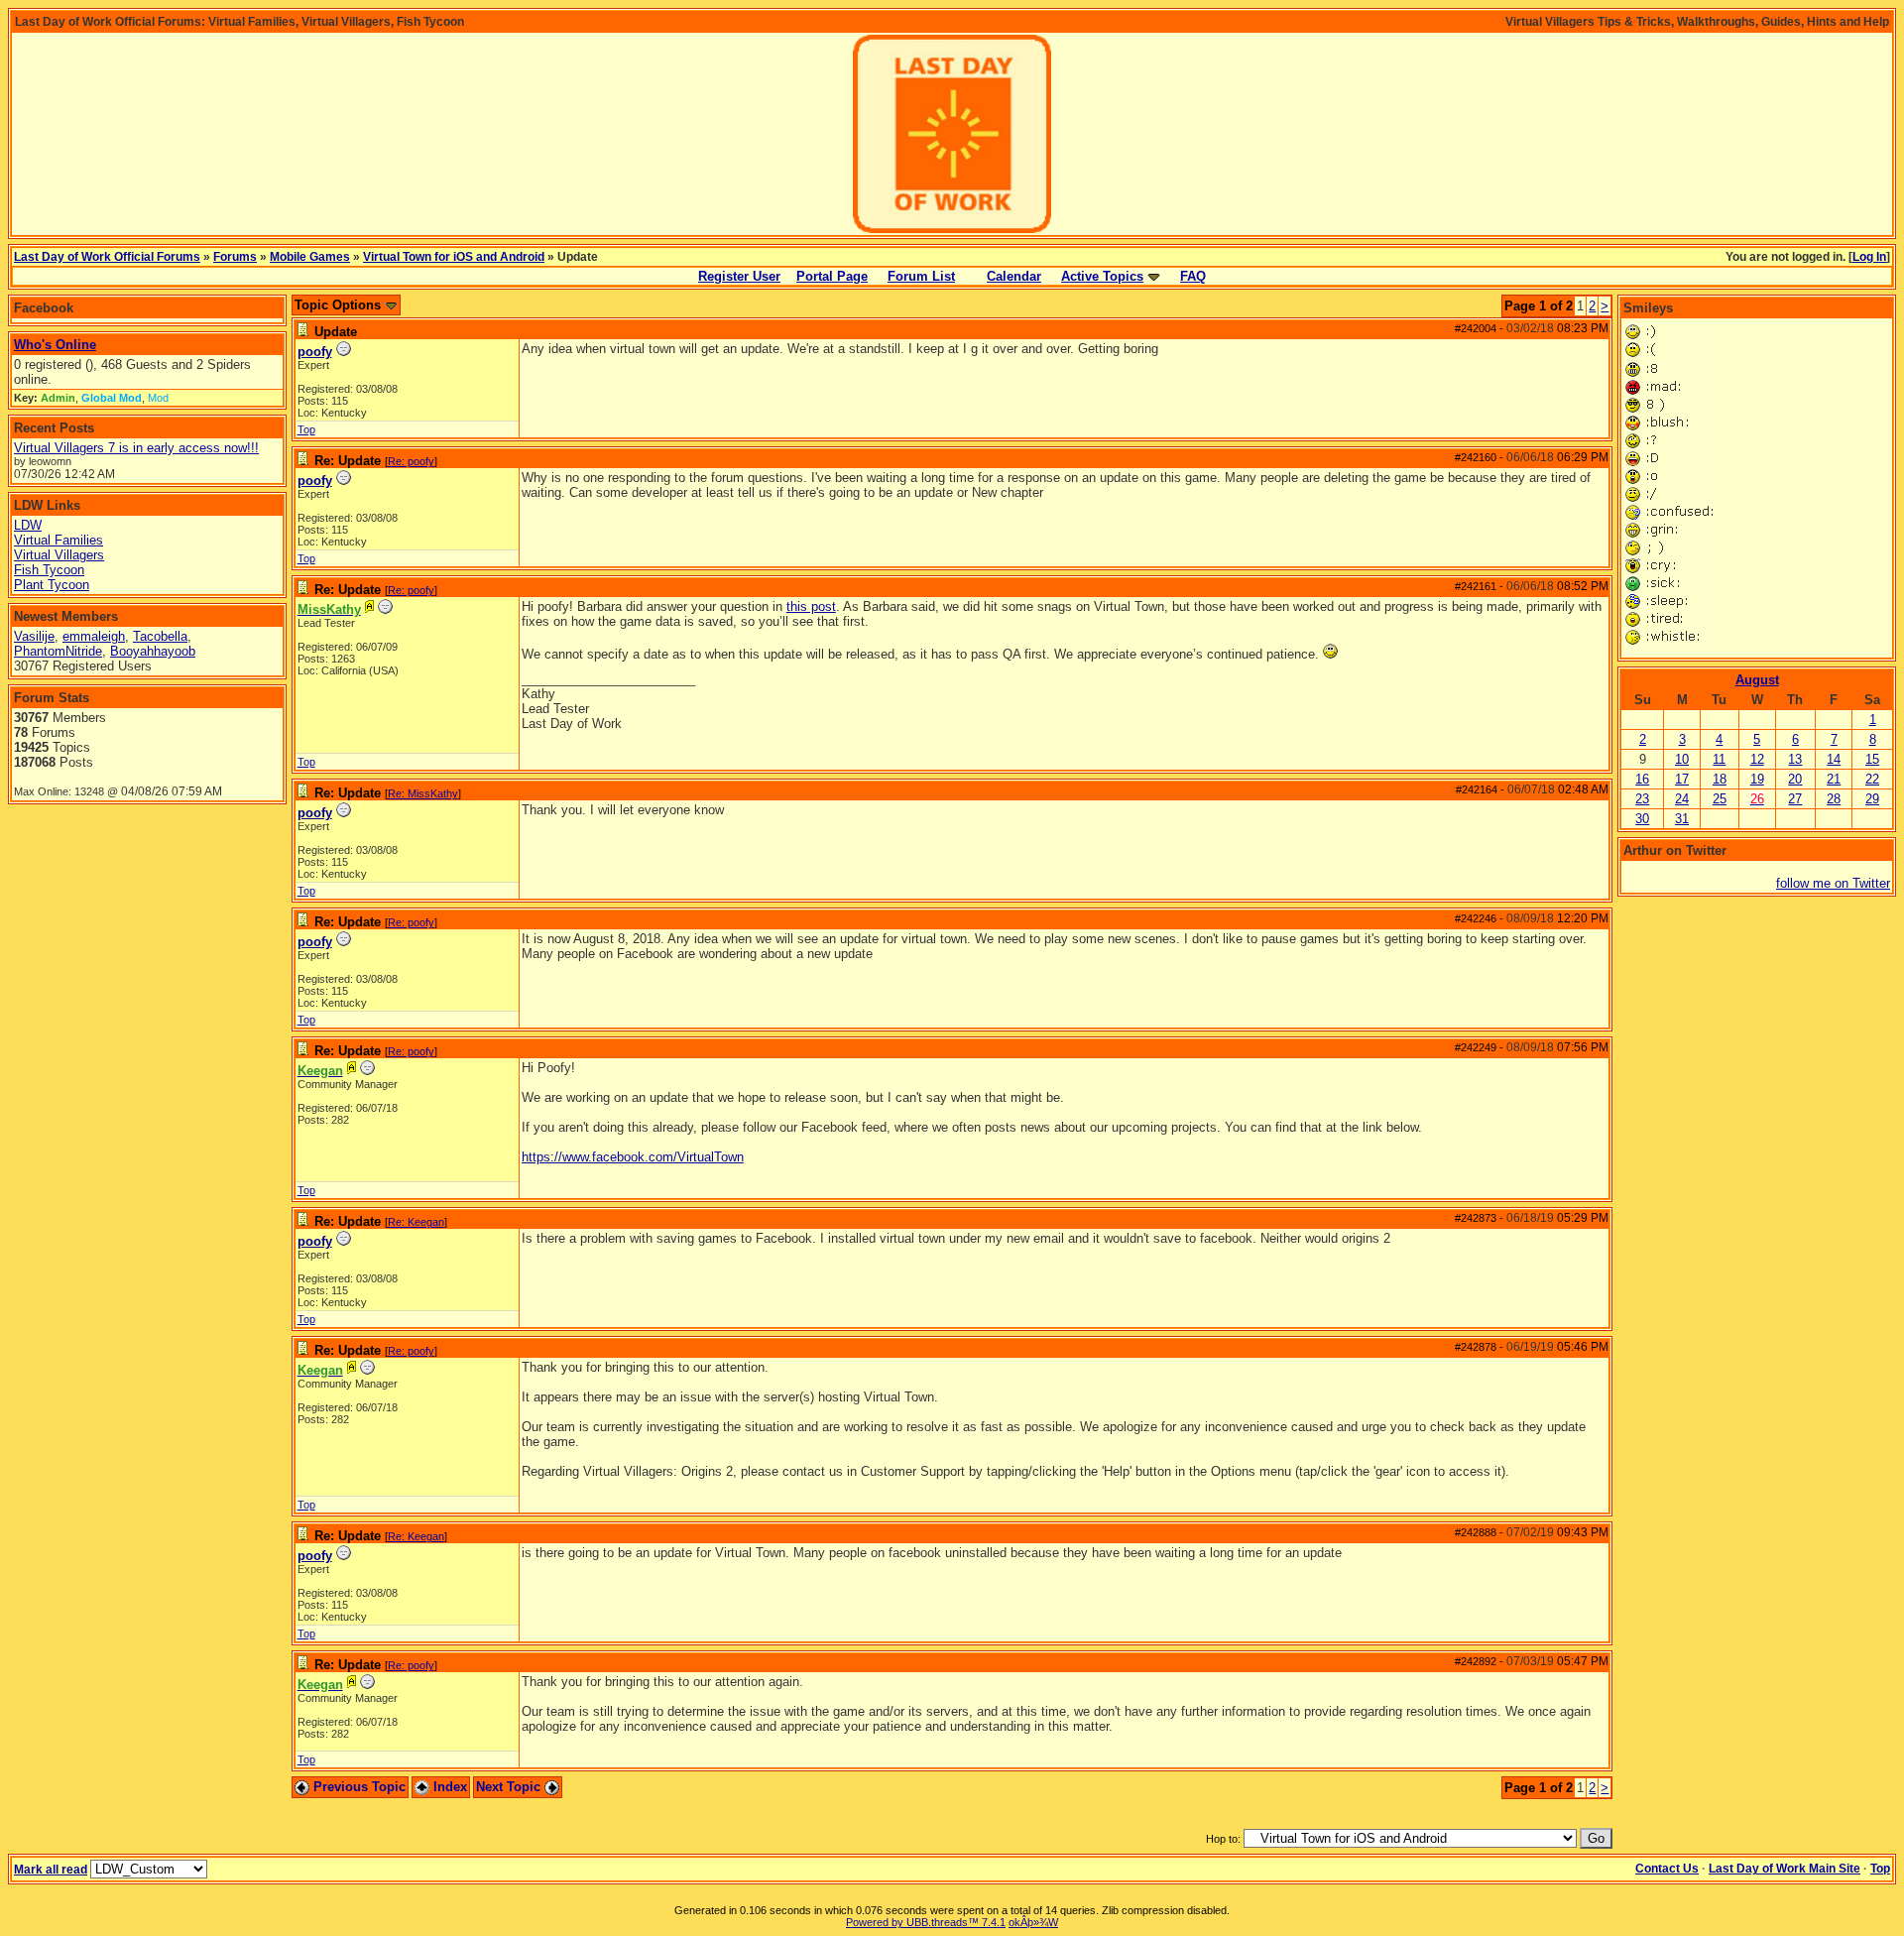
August (1757, 680)
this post (811, 606)
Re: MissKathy (423, 793)
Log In (1869, 257)
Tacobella (160, 636)
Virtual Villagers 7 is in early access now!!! (136, 448)
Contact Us (1667, 1869)
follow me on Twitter (1833, 883)
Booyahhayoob (153, 651)
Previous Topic (357, 1787)
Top (306, 429)
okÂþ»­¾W (1033, 1922)
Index (448, 1787)
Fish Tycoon (49, 570)
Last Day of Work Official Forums (107, 257)
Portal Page (832, 276)
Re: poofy (411, 461)
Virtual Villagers (59, 555)
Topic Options (340, 305)
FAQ (1193, 276)
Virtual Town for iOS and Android (454, 257)
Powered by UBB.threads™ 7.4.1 (926, 1922)
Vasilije (34, 636)
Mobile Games (310, 257)
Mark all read (51, 1870)
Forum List (921, 276)
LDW (28, 525)
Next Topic (510, 1787)
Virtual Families (59, 540)
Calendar (1014, 276)
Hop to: (1223, 1839)
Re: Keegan (416, 1222)
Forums (235, 257)
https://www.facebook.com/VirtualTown (633, 1157)
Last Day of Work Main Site (1785, 1869)
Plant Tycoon (52, 585)
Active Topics (1102, 276)
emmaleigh (94, 636)
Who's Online (55, 345)
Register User (739, 276)
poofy (315, 352)
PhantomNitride (58, 651)
